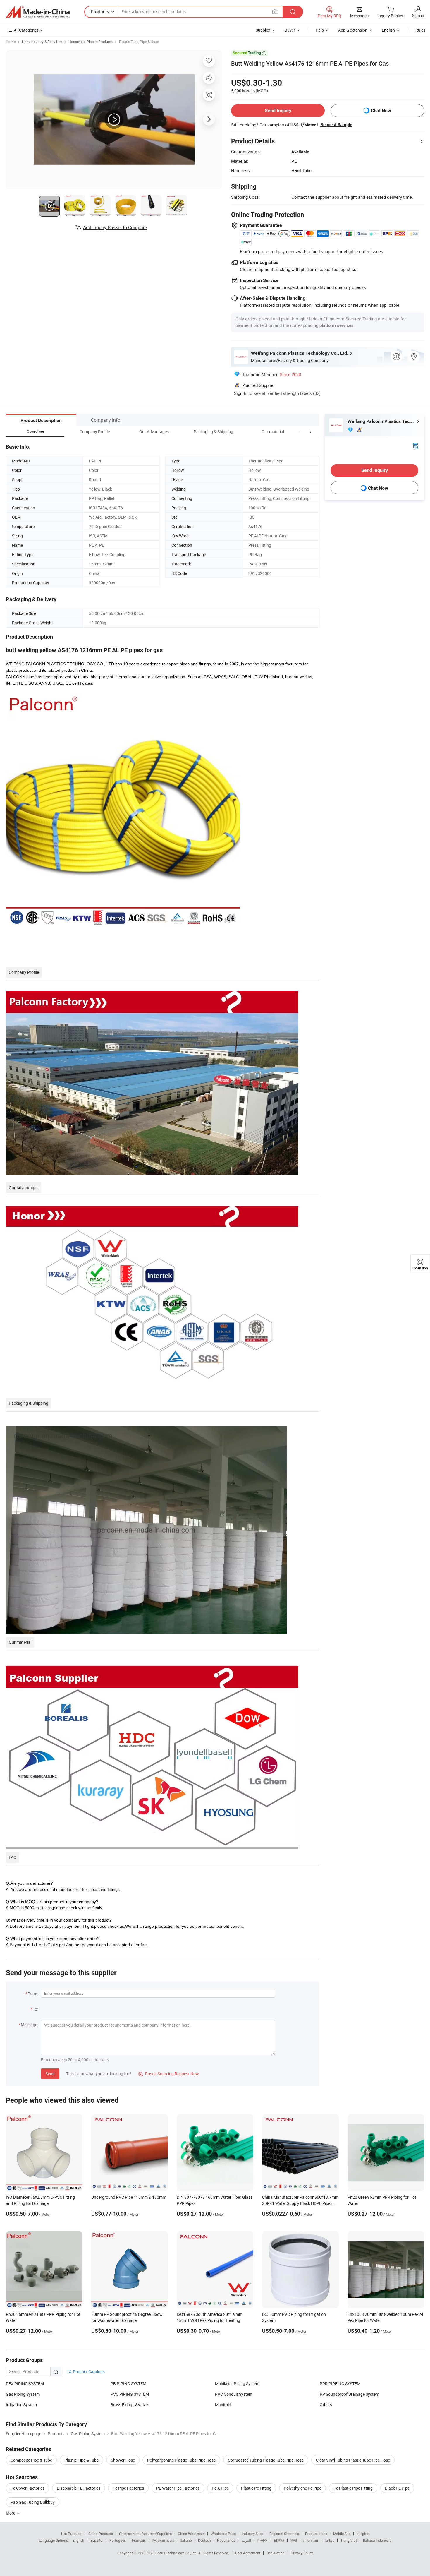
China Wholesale (191, 2534)
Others (326, 2405)
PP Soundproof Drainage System (349, 2394)
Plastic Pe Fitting (256, 2488)
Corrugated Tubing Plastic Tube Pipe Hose (266, 2460)
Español (97, 2540)
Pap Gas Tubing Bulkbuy (33, 2502)
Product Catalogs (88, 2372)
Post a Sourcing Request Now (168, 2074)
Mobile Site (342, 2534)
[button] (300, 432)
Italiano (186, 2540)
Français (139, 2540)
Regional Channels (284, 2534)
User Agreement (248, 2553)
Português (118, 2540)
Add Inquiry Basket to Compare (115, 227)
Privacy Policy (302, 2553)
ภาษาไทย (311, 2540)
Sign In (241, 393)
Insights (363, 2534)
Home (11, 42)
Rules (420, 30)
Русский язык (163, 2540)
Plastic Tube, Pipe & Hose (139, 42)
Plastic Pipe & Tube (81, 2460)
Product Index (316, 2534)
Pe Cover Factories (27, 2488)
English (78, 2540)
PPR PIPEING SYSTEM (340, 2384)
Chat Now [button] (381, 110)
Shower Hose (123, 2460)
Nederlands (226, 2540)
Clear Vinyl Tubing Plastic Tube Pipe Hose (353, 2460)
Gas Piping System (23, 2394)
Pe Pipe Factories (128, 2488)
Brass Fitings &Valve (129, 2405)
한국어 (262, 2540)
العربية (246, 2540)
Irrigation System (21, 2405)
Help (320, 30)
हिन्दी (294, 2540)
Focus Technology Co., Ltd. (177, 2553)
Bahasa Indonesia (377, 2540)
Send (50, 2074)
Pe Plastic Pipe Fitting (353, 2488)
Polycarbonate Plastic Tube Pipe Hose (181, 2460)
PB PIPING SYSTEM (128, 2384)
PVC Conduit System (234, 2394)
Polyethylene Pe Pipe (302, 2488)
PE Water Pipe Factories (178, 2488)
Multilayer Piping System (237, 2384)
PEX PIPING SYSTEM (25, 2384)
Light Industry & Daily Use (42, 42)
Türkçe (329, 2540)
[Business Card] (416, 445)
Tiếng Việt (349, 2540)
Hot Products (72, 2534)
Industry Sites (253, 2534)
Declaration (276, 2553)
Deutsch (204, 2540)
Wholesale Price (223, 2534)
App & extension (353, 30)
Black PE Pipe (397, 2488)
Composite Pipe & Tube (31, 2460)
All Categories (26, 30)
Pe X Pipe (220, 2488)
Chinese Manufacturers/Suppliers (145, 2534)
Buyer (290, 30)
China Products (101, 2534)
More (11, 2513)
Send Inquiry (278, 110)
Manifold (223, 2405)
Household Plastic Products (91, 42)
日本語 (279, 2540)
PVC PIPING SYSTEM (130, 2394)
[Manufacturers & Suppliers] (38, 12)
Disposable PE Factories (79, 2488)
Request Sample (336, 125)
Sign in (418, 15)
